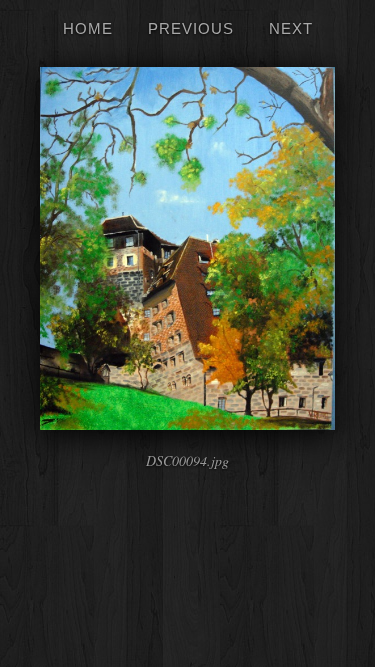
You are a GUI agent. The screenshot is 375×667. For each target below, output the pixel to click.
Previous (191, 28)
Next (291, 28)
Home (88, 28)
